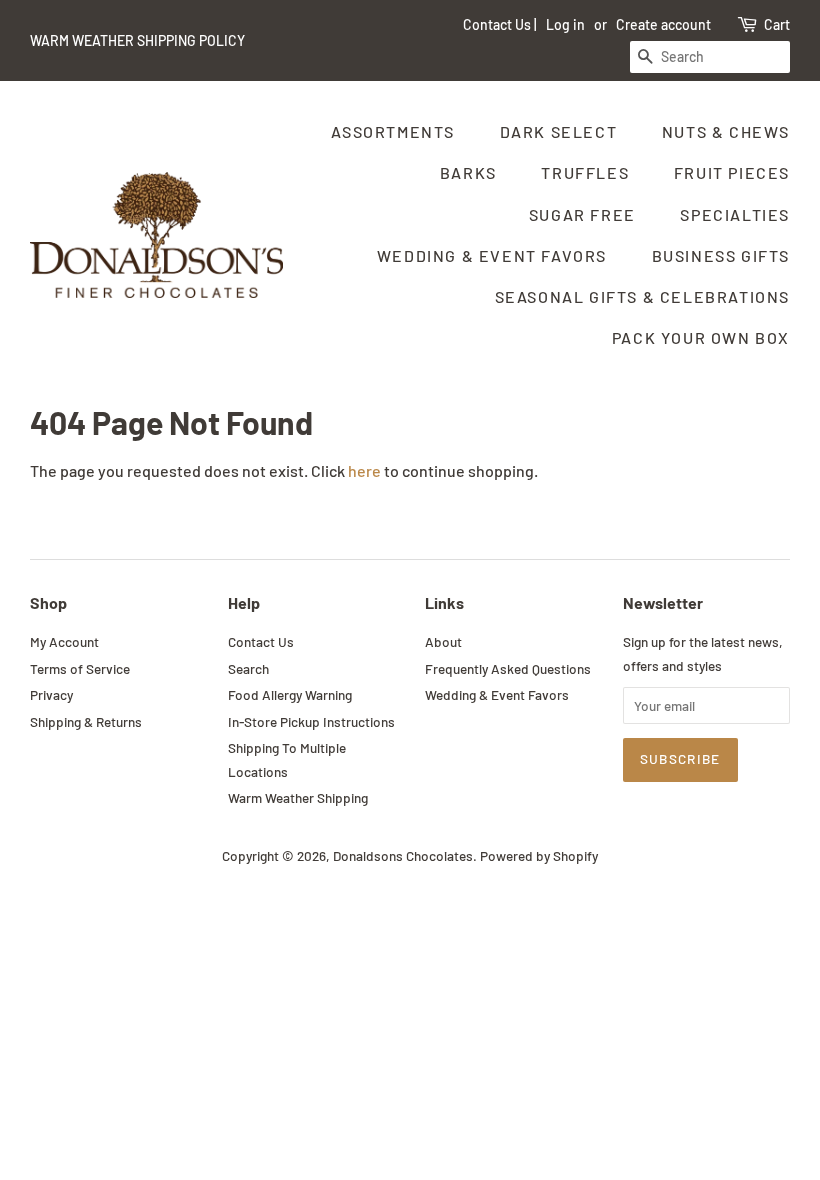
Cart (777, 24)
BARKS (468, 172)
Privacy (51, 694)
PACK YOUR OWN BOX (701, 337)
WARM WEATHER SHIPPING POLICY (137, 40)
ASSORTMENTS (393, 131)
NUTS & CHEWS (726, 131)
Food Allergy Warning (290, 694)
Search (248, 668)
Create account (663, 24)
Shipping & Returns (86, 721)
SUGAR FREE (582, 214)
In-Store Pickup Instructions (311, 721)
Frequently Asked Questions (508, 668)
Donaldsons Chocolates (403, 855)
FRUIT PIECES (732, 172)
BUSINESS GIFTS (721, 255)
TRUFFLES (585, 172)
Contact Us (497, 24)
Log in (565, 24)
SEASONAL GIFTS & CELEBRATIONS (642, 296)
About (443, 641)
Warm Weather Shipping (298, 797)
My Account (64, 641)
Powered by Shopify (539, 855)
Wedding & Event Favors (497, 694)
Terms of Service (80, 668)
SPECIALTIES (735, 214)
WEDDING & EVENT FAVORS (492, 255)
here (364, 470)
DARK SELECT (559, 131)
